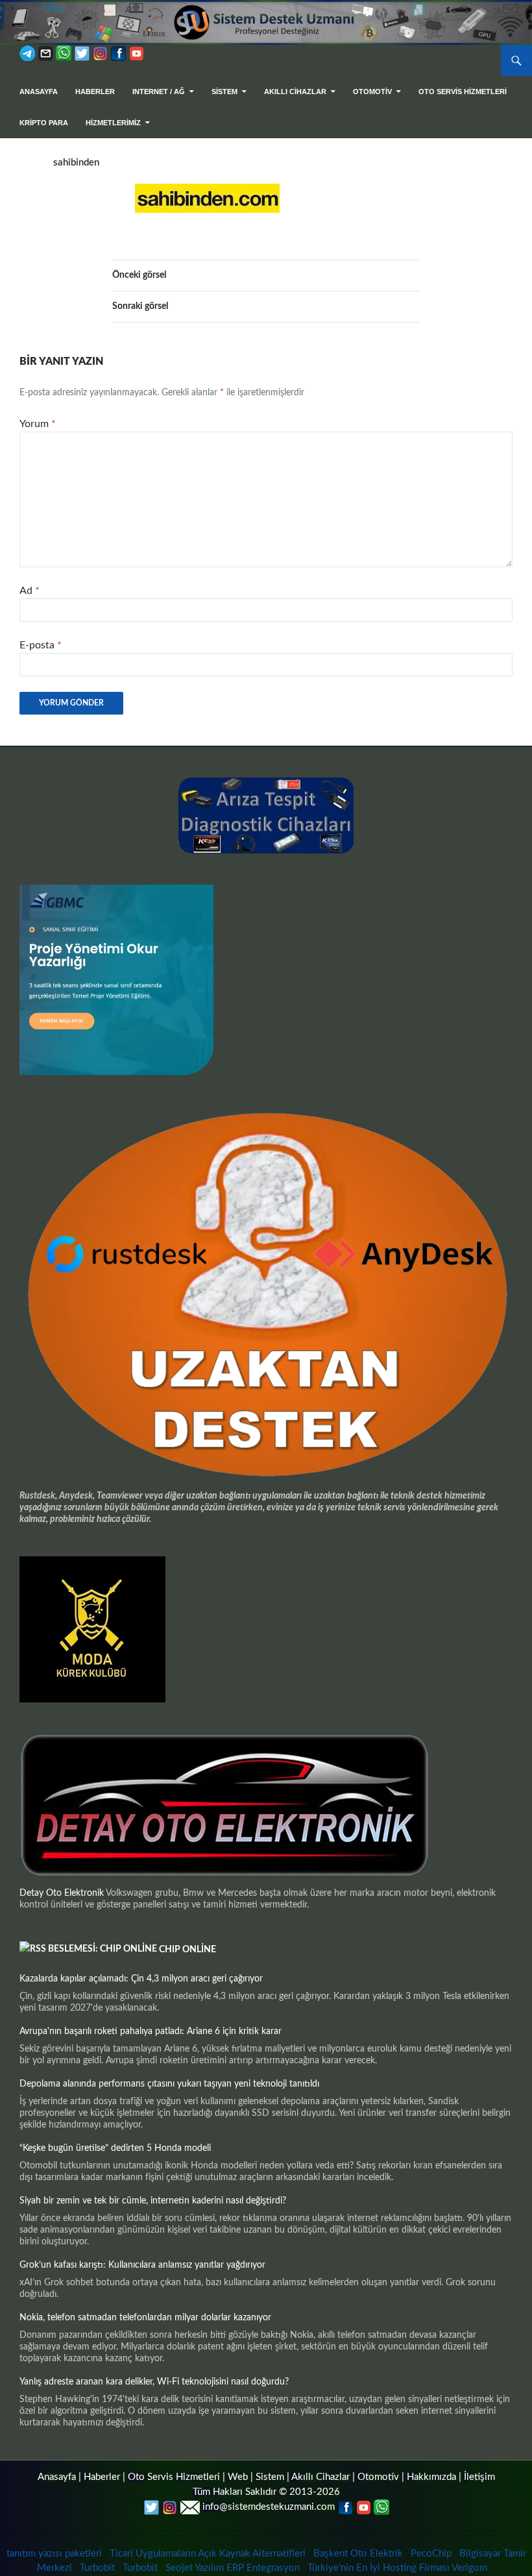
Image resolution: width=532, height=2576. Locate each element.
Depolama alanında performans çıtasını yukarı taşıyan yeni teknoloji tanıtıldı (169, 2084)
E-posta (41, 645)
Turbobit (97, 2568)
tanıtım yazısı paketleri (54, 2554)
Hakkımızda (431, 2477)
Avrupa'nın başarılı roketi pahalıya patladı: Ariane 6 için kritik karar (151, 2031)
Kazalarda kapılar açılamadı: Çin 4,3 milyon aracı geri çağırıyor (141, 1979)
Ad (30, 591)
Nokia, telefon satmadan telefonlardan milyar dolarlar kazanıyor (145, 2318)
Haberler (95, 92)
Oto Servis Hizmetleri (463, 92)
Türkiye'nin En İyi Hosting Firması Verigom (399, 2568)
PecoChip (431, 2554)
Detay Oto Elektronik (62, 1893)
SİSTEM (224, 92)
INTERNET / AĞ (159, 92)
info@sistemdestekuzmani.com (269, 2507)
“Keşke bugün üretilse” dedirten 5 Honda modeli (115, 2148)
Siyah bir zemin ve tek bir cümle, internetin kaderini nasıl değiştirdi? (153, 2201)
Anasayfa (39, 92)
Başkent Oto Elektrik (358, 2554)
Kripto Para (44, 123)
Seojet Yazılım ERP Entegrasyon (233, 2568)
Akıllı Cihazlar (295, 92)
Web (238, 2477)
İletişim (479, 2477)
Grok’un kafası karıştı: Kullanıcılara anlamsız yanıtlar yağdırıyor (142, 2265)
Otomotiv (378, 2477)
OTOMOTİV (372, 92)
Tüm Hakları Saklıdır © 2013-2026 (266, 2492)
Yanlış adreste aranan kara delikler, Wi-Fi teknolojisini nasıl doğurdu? (154, 2382)
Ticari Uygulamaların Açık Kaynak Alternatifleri (208, 2554)
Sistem (270, 2477)
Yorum (38, 424)
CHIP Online (187, 1950)
